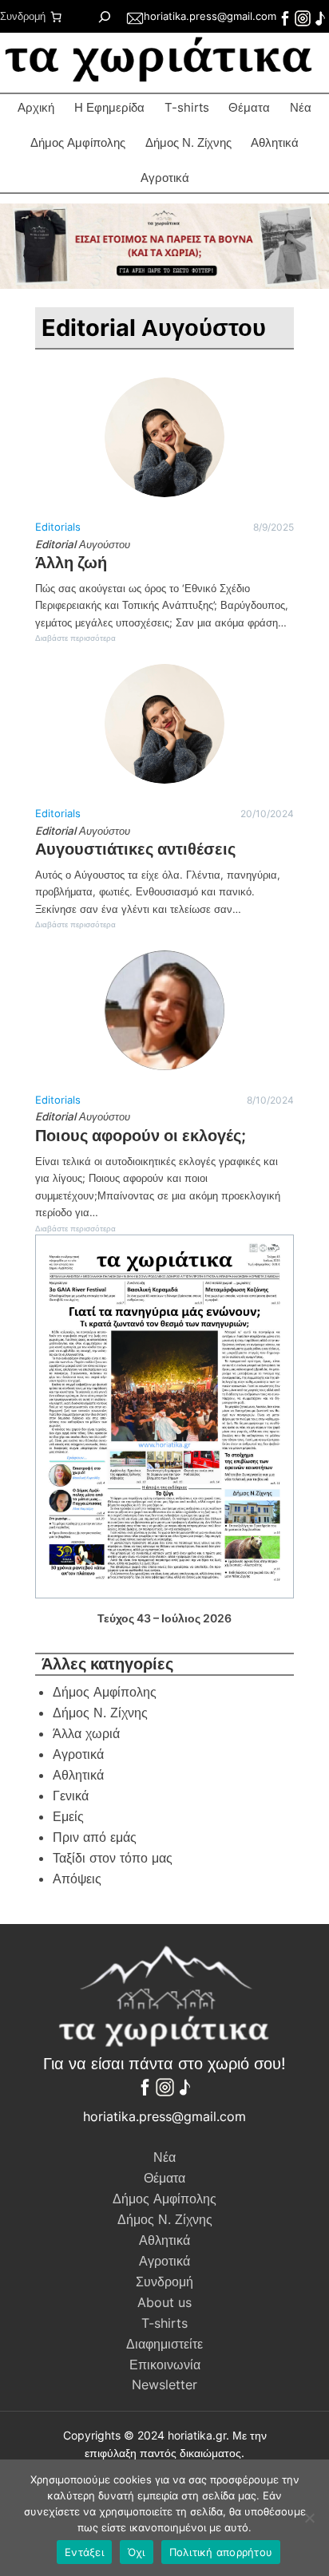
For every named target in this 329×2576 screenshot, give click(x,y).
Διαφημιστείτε (164, 2344)
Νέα (301, 108)
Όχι (137, 2552)
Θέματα (249, 108)
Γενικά (71, 1796)
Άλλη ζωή (71, 563)
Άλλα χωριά (86, 1733)
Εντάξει (84, 2552)
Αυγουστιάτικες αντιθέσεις (135, 849)
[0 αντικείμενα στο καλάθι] (55, 17)
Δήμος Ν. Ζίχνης (188, 143)
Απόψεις (77, 1879)
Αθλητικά (275, 143)
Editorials (58, 527)
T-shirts (187, 108)
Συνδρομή (23, 16)
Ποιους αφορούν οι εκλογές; (141, 1136)
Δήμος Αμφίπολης (78, 143)
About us (164, 2302)
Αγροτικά (78, 1754)
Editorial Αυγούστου (83, 544)
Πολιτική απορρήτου (221, 2552)
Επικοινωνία (165, 2365)
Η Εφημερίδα (109, 108)
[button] (164, 246)
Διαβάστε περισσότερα (75, 638)
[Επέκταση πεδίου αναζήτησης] (104, 16)
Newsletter (164, 2384)
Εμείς (68, 1816)
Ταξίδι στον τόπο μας (113, 1858)
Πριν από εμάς (95, 1837)
